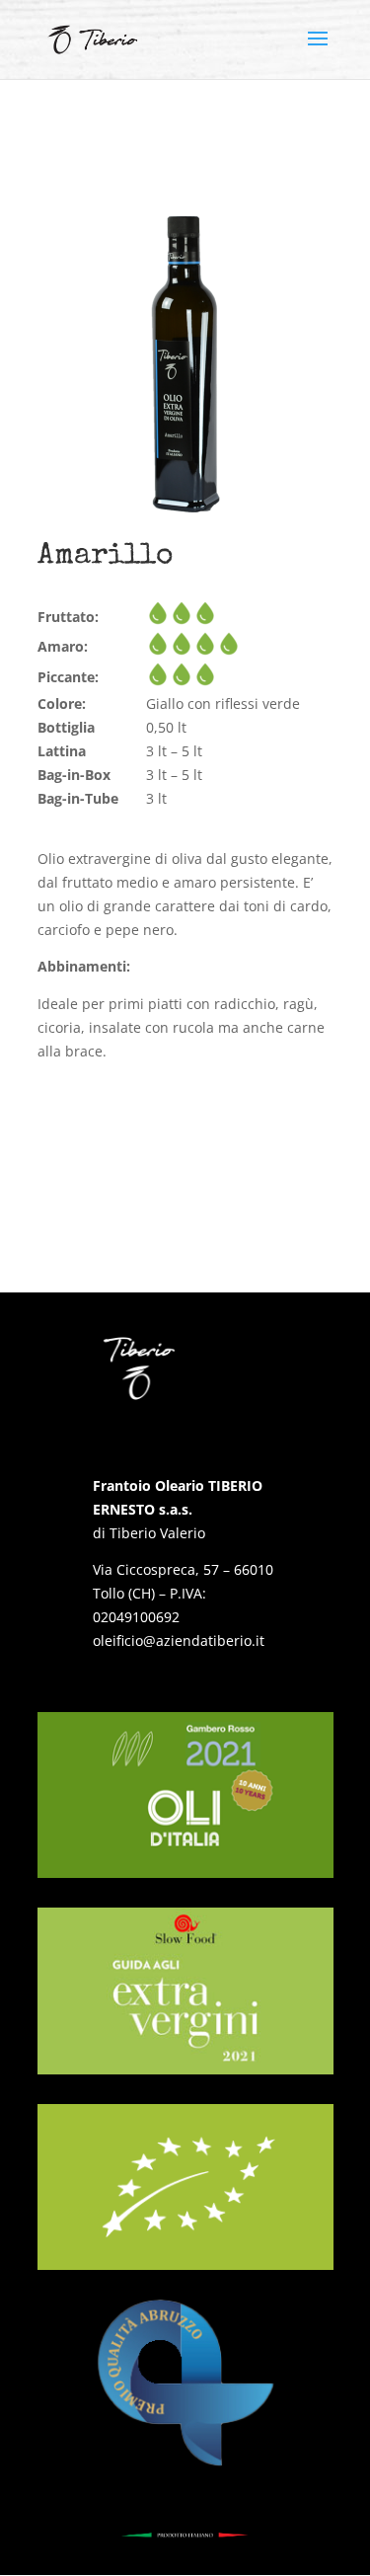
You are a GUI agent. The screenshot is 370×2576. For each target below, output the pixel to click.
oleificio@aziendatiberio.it (179, 1640)
